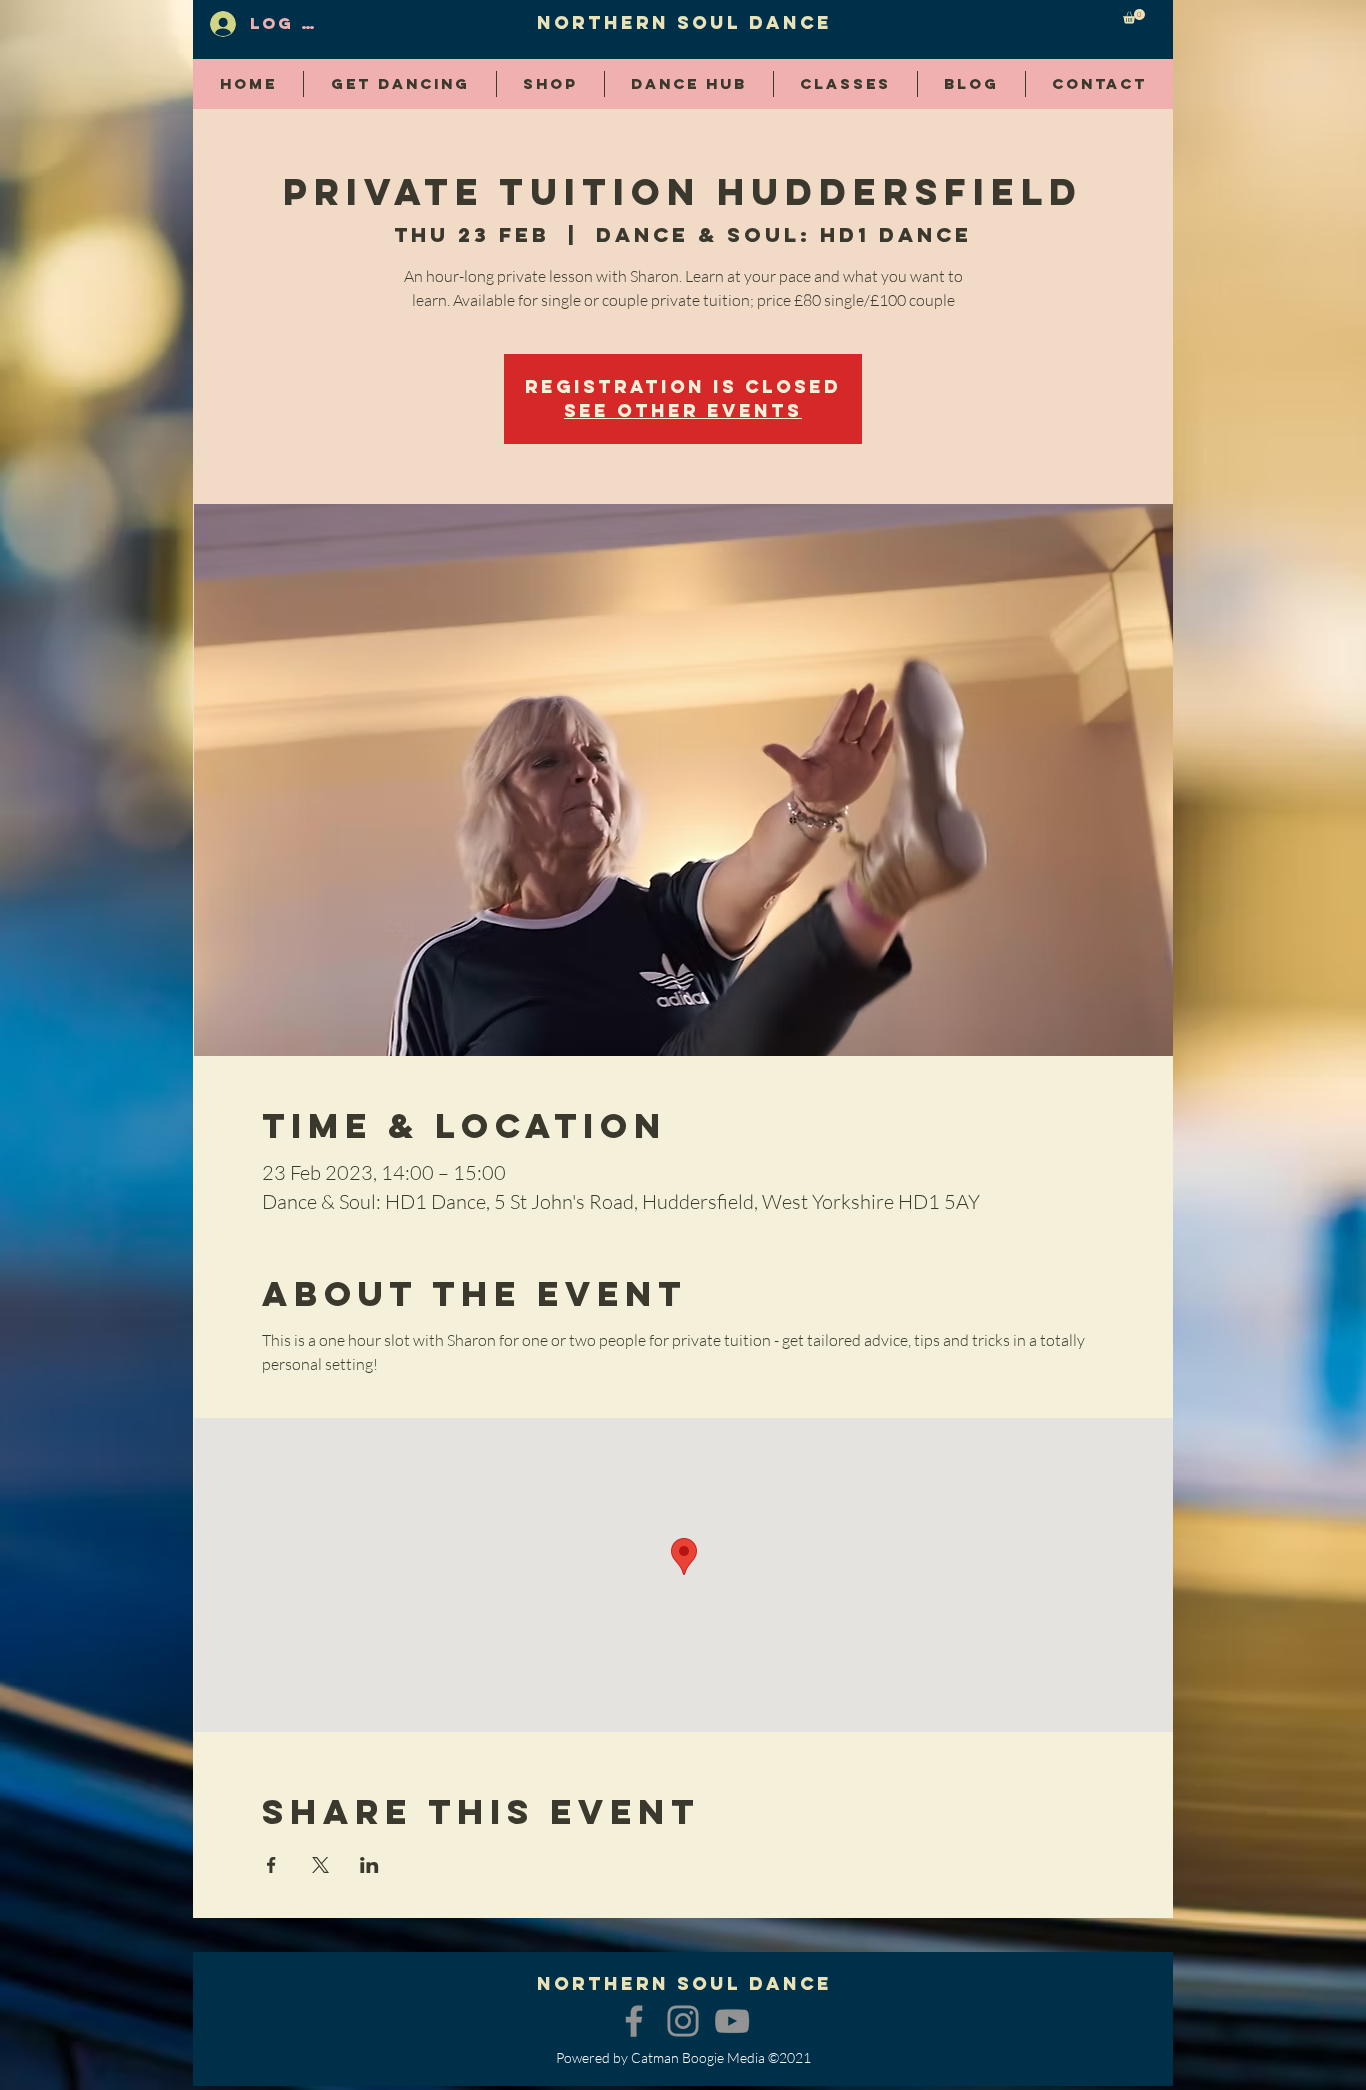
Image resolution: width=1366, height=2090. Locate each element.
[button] (1134, 16)
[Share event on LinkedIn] (369, 1865)
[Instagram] (683, 2021)
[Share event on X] (320, 1865)
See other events (683, 410)
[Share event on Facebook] (271, 1865)
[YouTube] (732, 2021)
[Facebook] (634, 2021)
